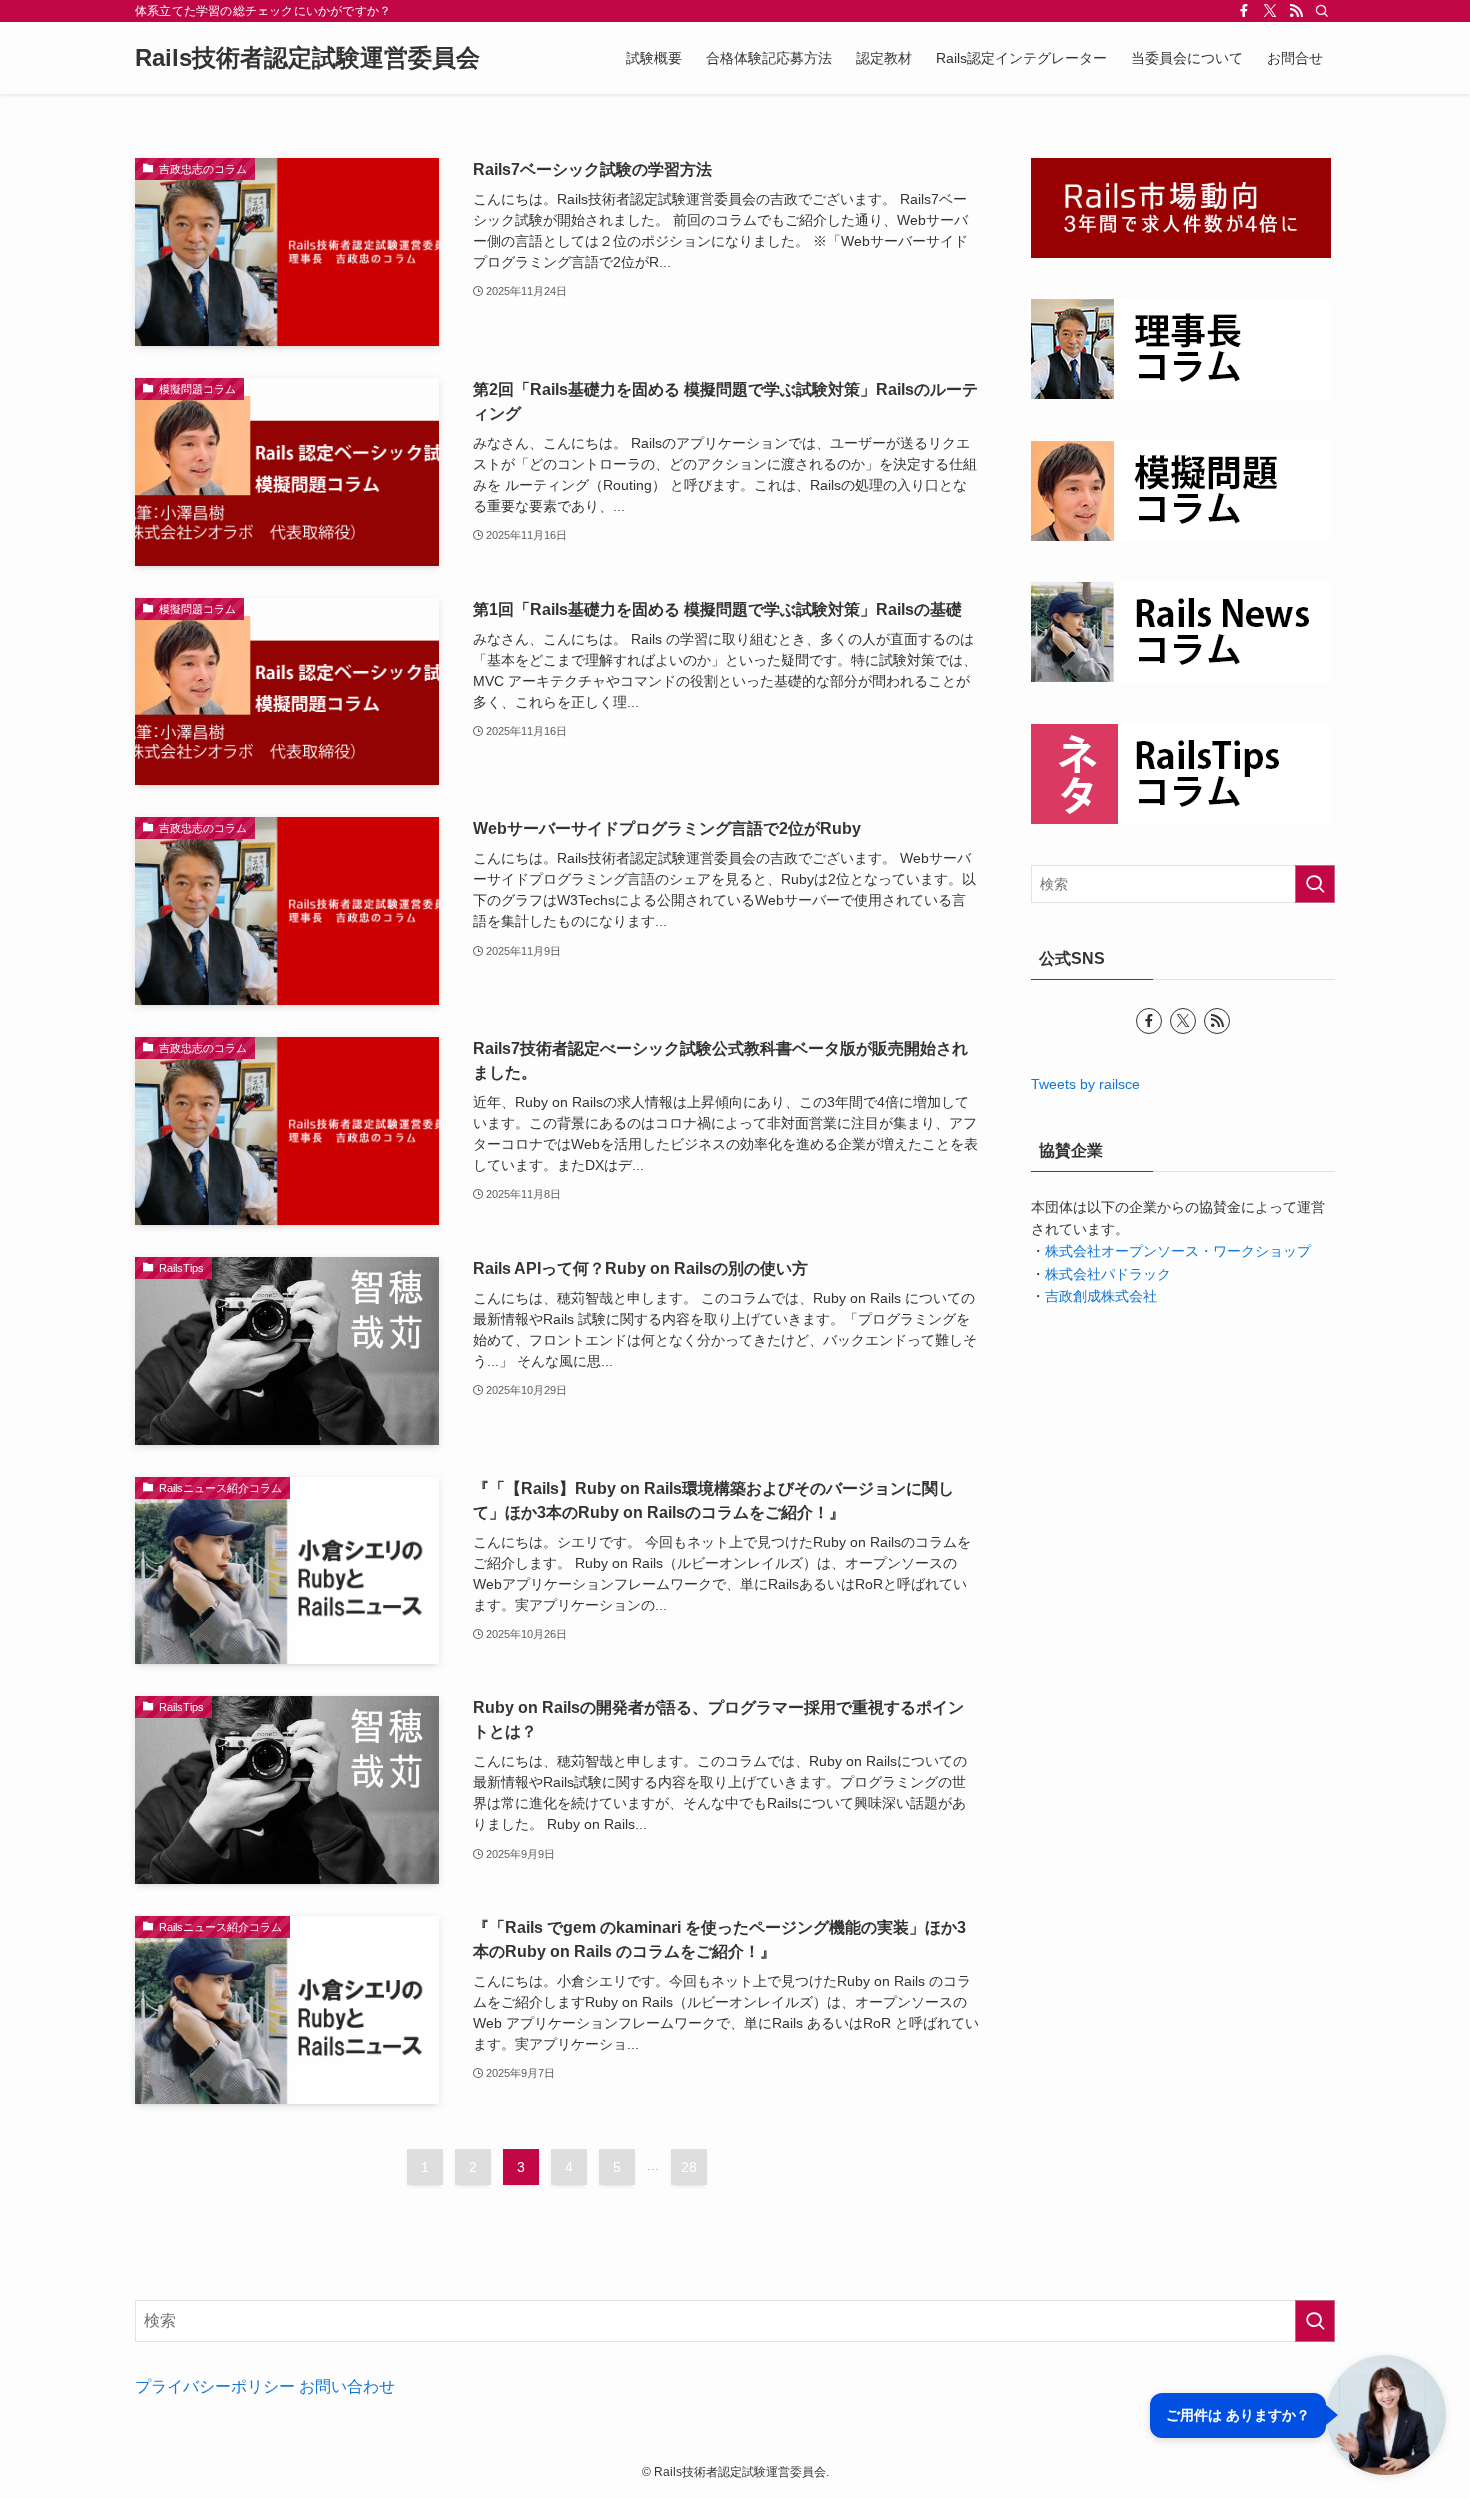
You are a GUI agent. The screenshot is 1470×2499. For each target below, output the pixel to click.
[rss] (1296, 11)
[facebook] (1244, 11)
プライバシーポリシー (215, 2386)
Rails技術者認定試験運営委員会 (307, 58)
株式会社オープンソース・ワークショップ (1178, 1251)
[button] (1298, 2415)
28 (689, 2167)
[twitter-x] (1270, 11)
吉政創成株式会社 (1101, 1296)
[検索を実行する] (1315, 884)
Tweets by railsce (1085, 1084)
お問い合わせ (347, 2386)
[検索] (1322, 11)
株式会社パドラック (1108, 1274)
